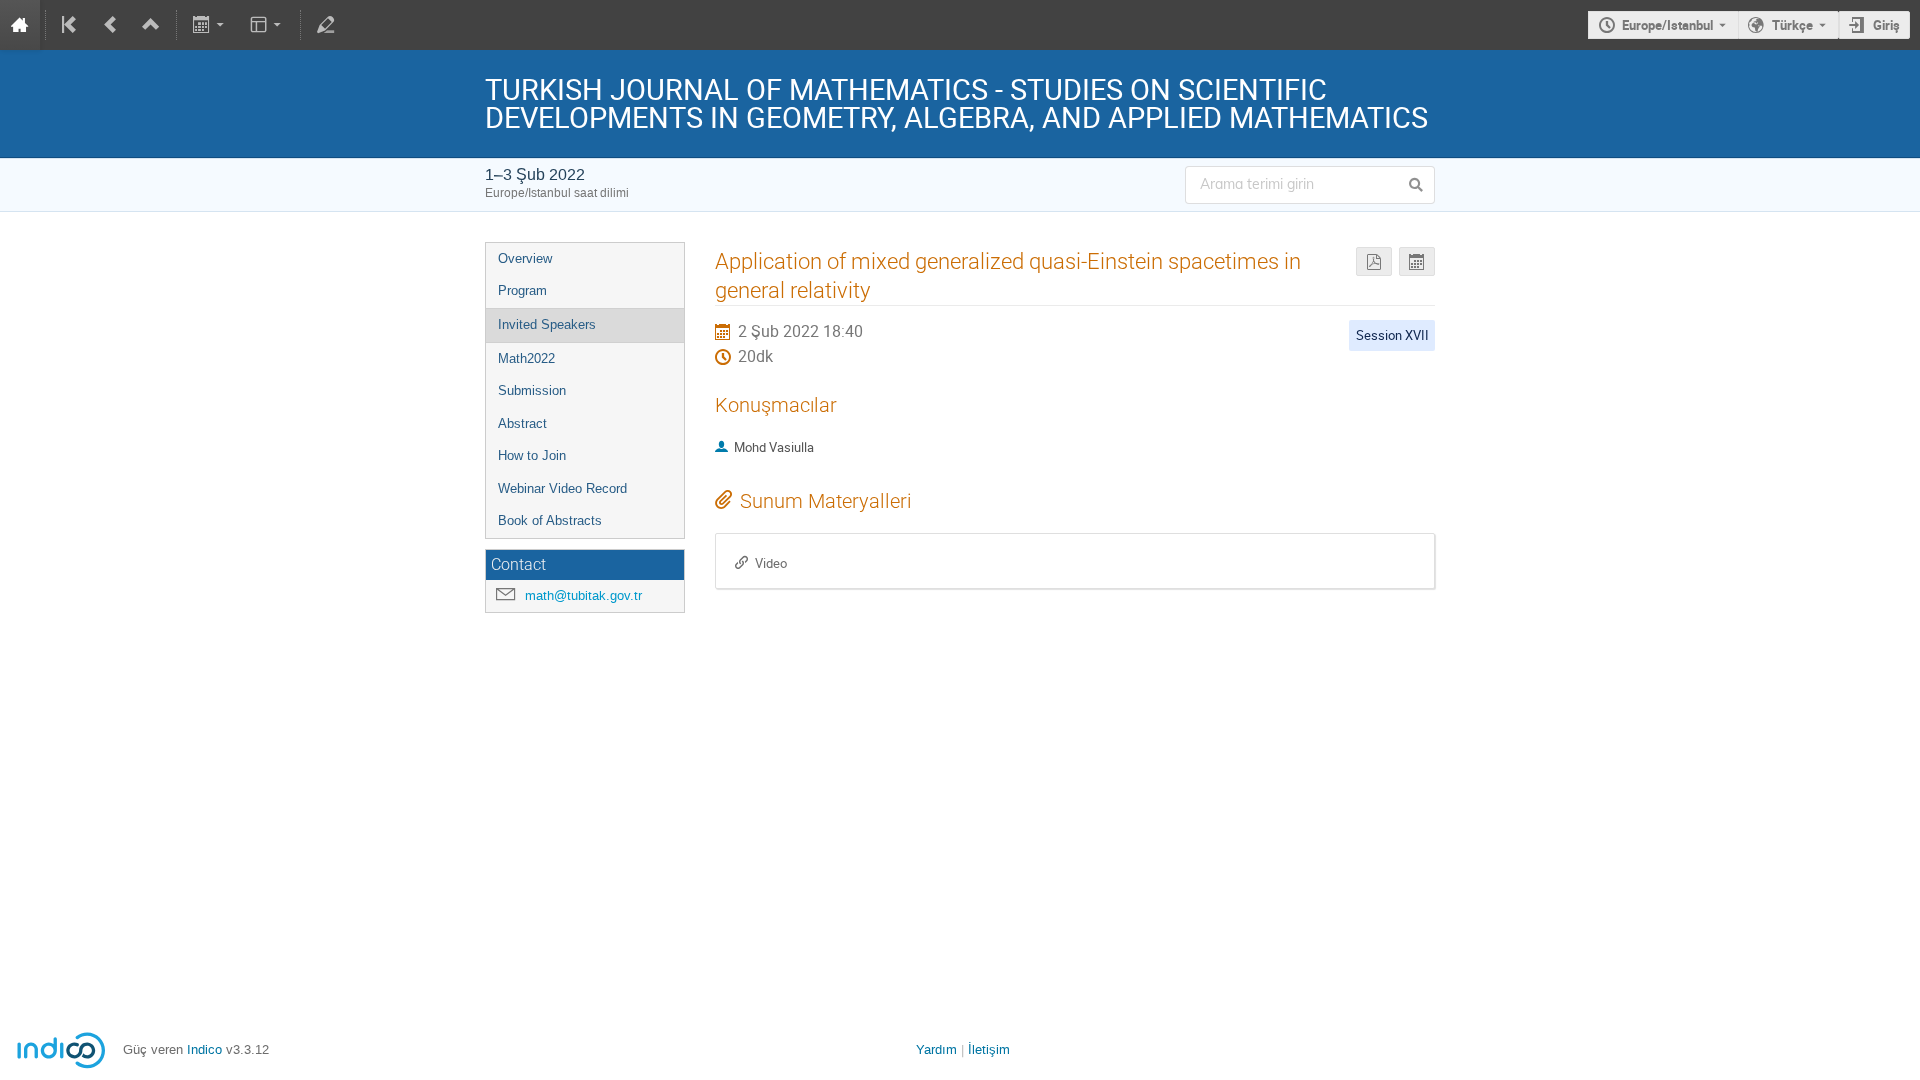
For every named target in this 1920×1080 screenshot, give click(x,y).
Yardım (936, 1049)
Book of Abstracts (550, 520)
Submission (532, 390)
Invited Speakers (547, 324)
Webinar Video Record (562, 488)
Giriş (1886, 25)
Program (522, 290)
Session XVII (1392, 335)
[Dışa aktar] (210, 25)
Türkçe (1792, 25)
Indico (204, 1049)
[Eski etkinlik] (111, 25)
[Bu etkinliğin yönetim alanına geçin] (326, 25)
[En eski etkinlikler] (71, 25)
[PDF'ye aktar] (1374, 261)
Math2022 (526, 358)
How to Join (532, 455)
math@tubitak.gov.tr (583, 595)
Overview (525, 258)
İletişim (989, 1049)
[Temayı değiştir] (266, 25)
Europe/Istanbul (1667, 25)
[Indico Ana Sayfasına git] (20, 25)
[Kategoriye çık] (151, 25)
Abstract (522, 423)
